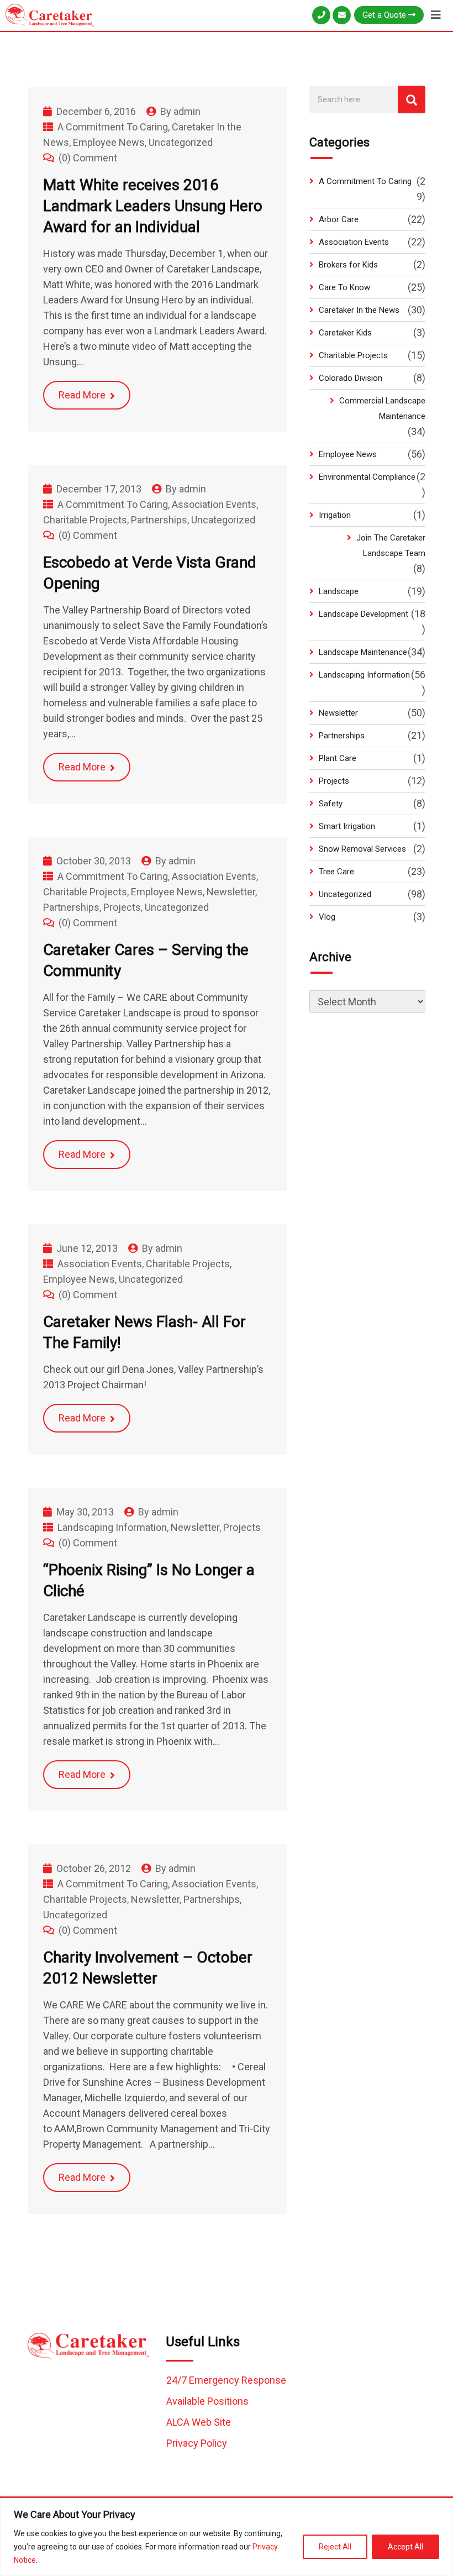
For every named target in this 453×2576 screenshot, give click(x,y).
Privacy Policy (197, 2443)
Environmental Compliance (367, 477)
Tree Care (336, 872)
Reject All (335, 2547)
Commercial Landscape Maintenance (382, 408)
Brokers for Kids (348, 265)
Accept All (405, 2547)
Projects (122, 907)
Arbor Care (339, 219)
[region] (227, 2537)
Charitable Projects (85, 520)
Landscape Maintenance (363, 652)
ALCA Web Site (199, 2422)
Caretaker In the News (359, 310)
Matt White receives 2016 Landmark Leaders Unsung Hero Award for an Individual (153, 206)
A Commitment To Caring (113, 127)
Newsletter (231, 892)
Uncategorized (181, 142)
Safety (331, 804)
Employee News (109, 142)
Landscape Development (364, 614)
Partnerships (159, 520)
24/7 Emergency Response (226, 2380)
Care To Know (344, 287)
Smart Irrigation (347, 826)
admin (187, 111)
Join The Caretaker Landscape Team (391, 545)
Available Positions (207, 2401)
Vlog (327, 917)
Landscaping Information (112, 1527)
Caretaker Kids (345, 333)
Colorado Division (351, 378)
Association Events (214, 504)
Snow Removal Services (362, 849)
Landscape (339, 591)
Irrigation (335, 515)
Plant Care (338, 758)
